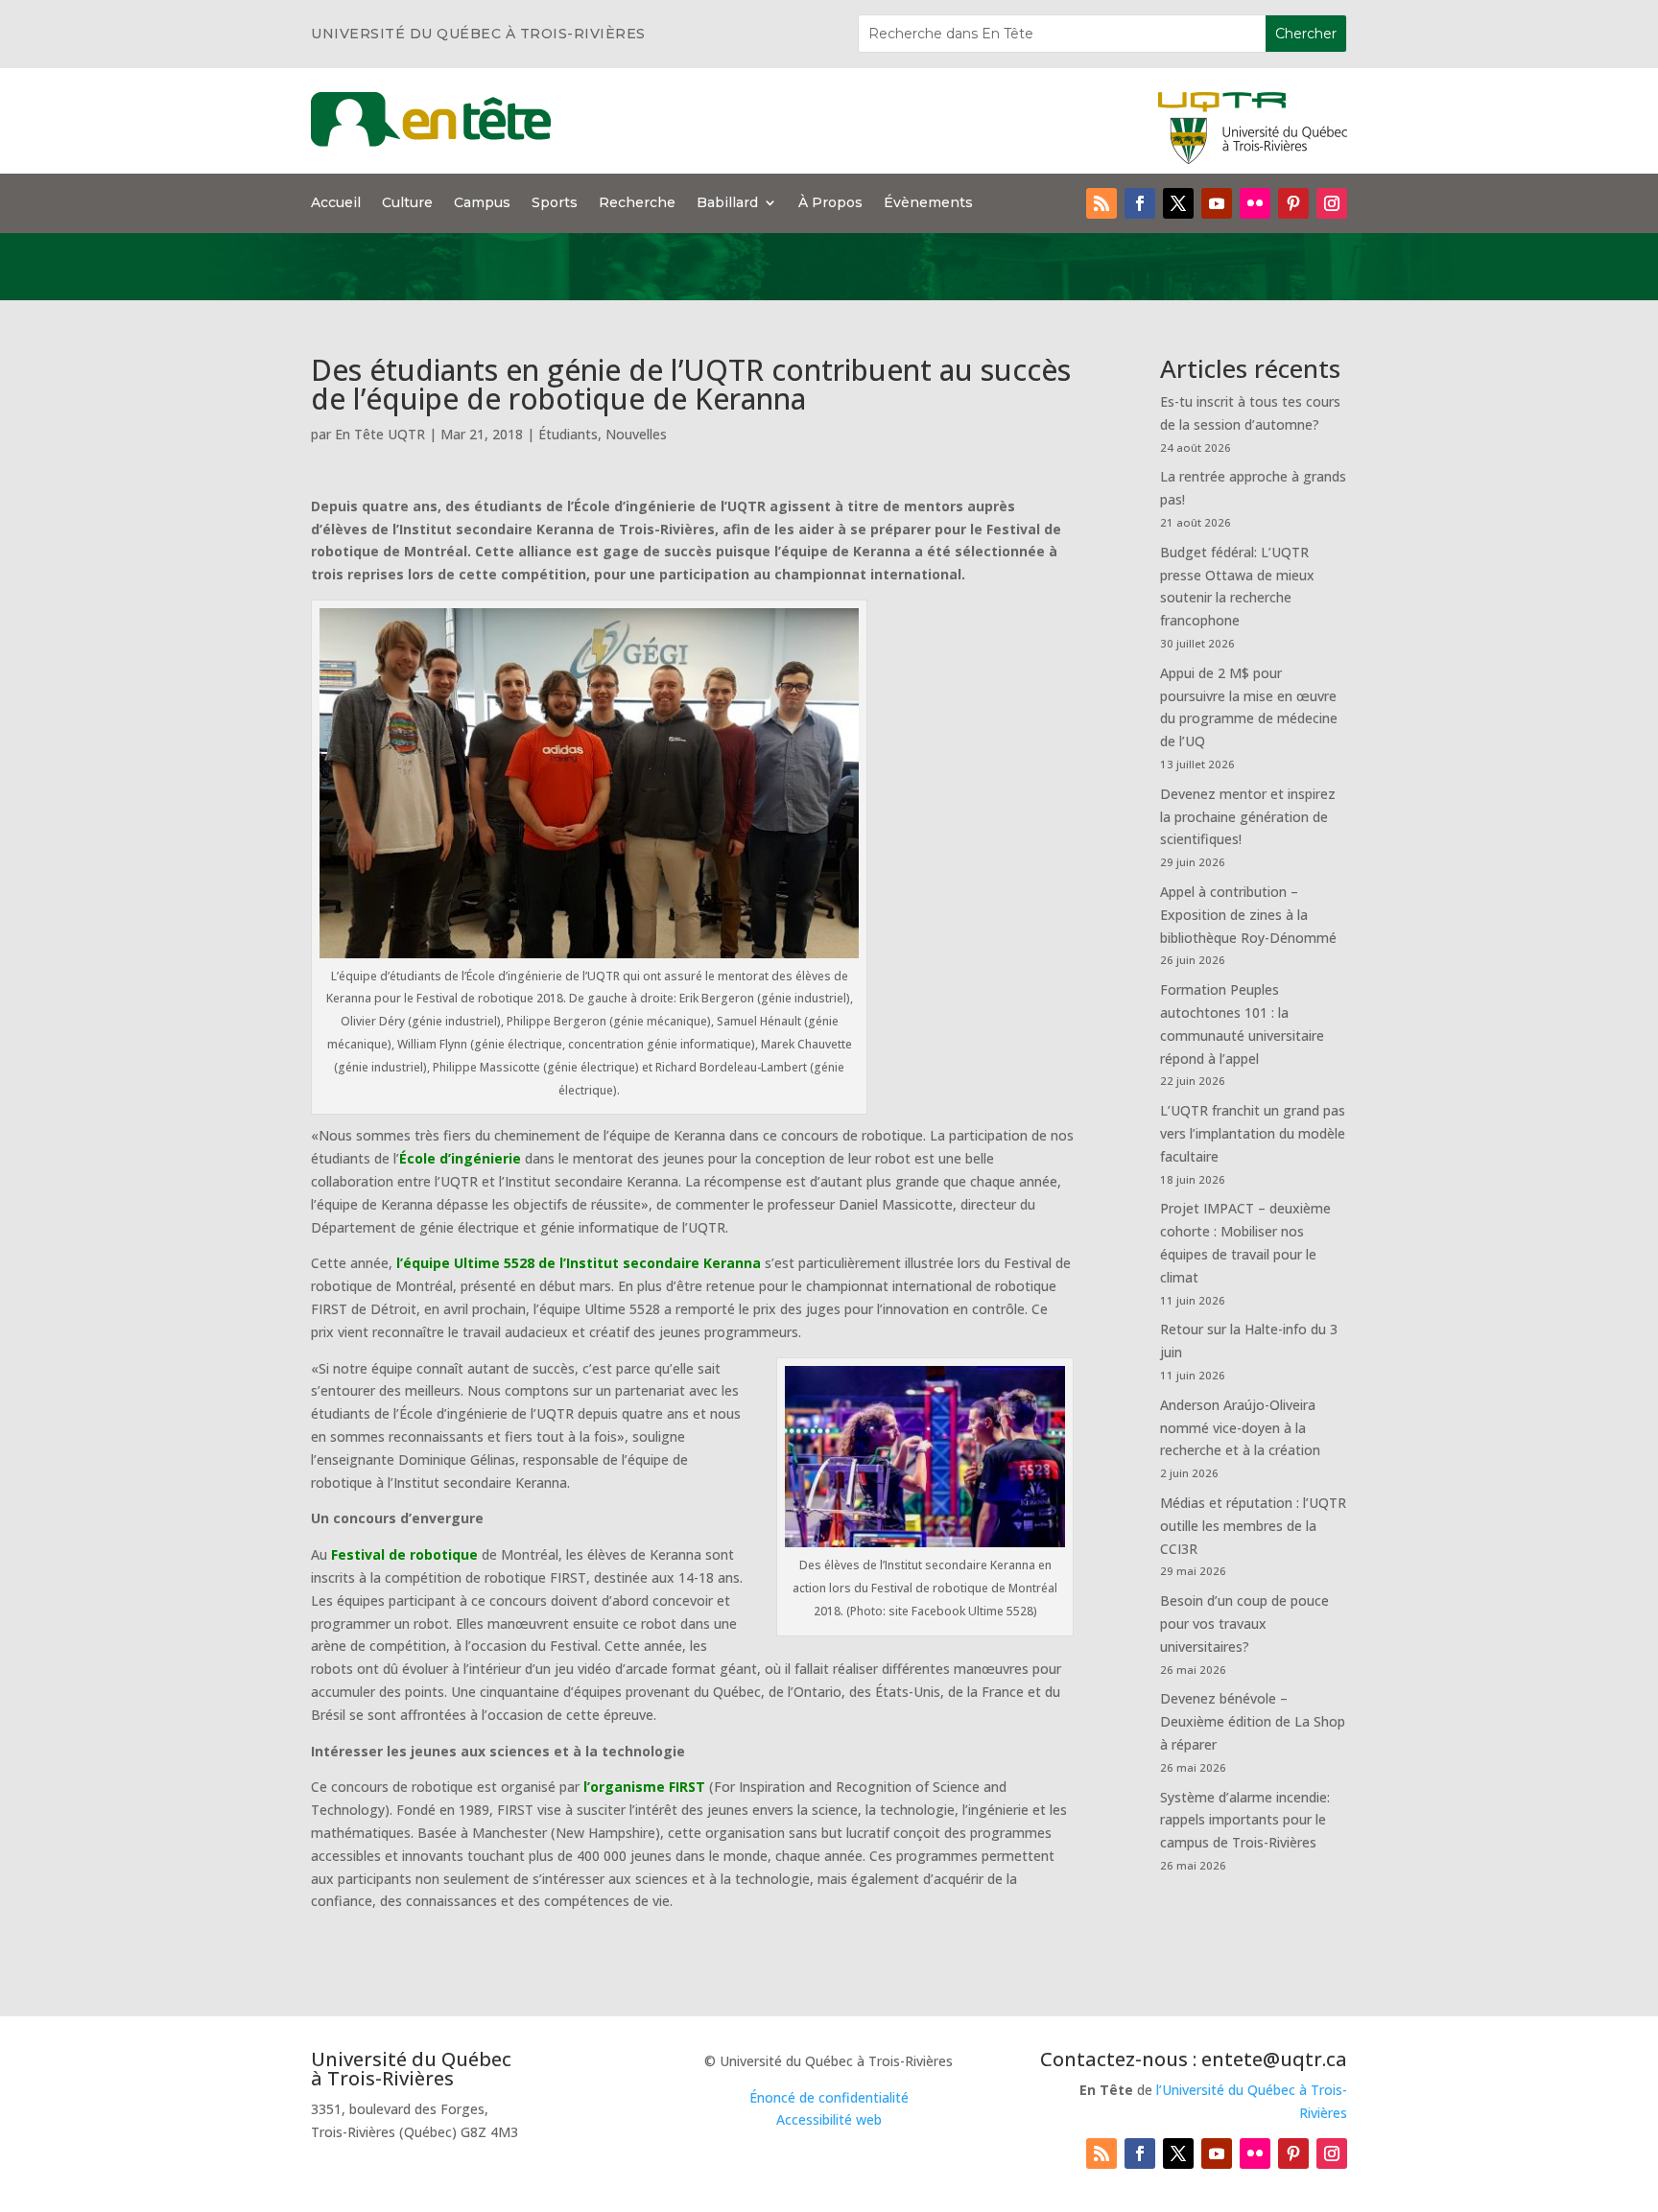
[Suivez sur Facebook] (1140, 203)
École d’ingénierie (460, 1158)
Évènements (928, 203)
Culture (407, 203)
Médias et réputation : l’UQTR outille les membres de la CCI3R (1253, 1526)
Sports (555, 203)
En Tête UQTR (380, 434)
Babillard (727, 203)
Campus (482, 203)
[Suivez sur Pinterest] (1293, 203)
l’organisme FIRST (644, 1787)
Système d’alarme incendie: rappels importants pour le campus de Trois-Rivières (1245, 1820)
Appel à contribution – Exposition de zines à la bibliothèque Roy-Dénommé (1248, 915)
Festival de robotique (404, 1554)
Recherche (637, 203)
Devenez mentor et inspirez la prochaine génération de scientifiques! (1248, 817)
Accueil (336, 203)
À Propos (830, 203)
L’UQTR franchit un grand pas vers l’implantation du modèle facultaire (1253, 1133)
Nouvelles (636, 434)
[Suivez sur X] (1178, 203)
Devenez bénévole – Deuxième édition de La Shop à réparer (1253, 1721)
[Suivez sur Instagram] (1332, 203)
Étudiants (568, 434)
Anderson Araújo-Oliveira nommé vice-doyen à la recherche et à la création (1240, 1428)
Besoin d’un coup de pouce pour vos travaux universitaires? (1244, 1624)
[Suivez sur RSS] (1101, 203)
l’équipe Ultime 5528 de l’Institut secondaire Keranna (579, 1263)
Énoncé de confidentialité (829, 2097)
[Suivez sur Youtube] (1217, 203)
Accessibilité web (829, 2119)
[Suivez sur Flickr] (1255, 203)
